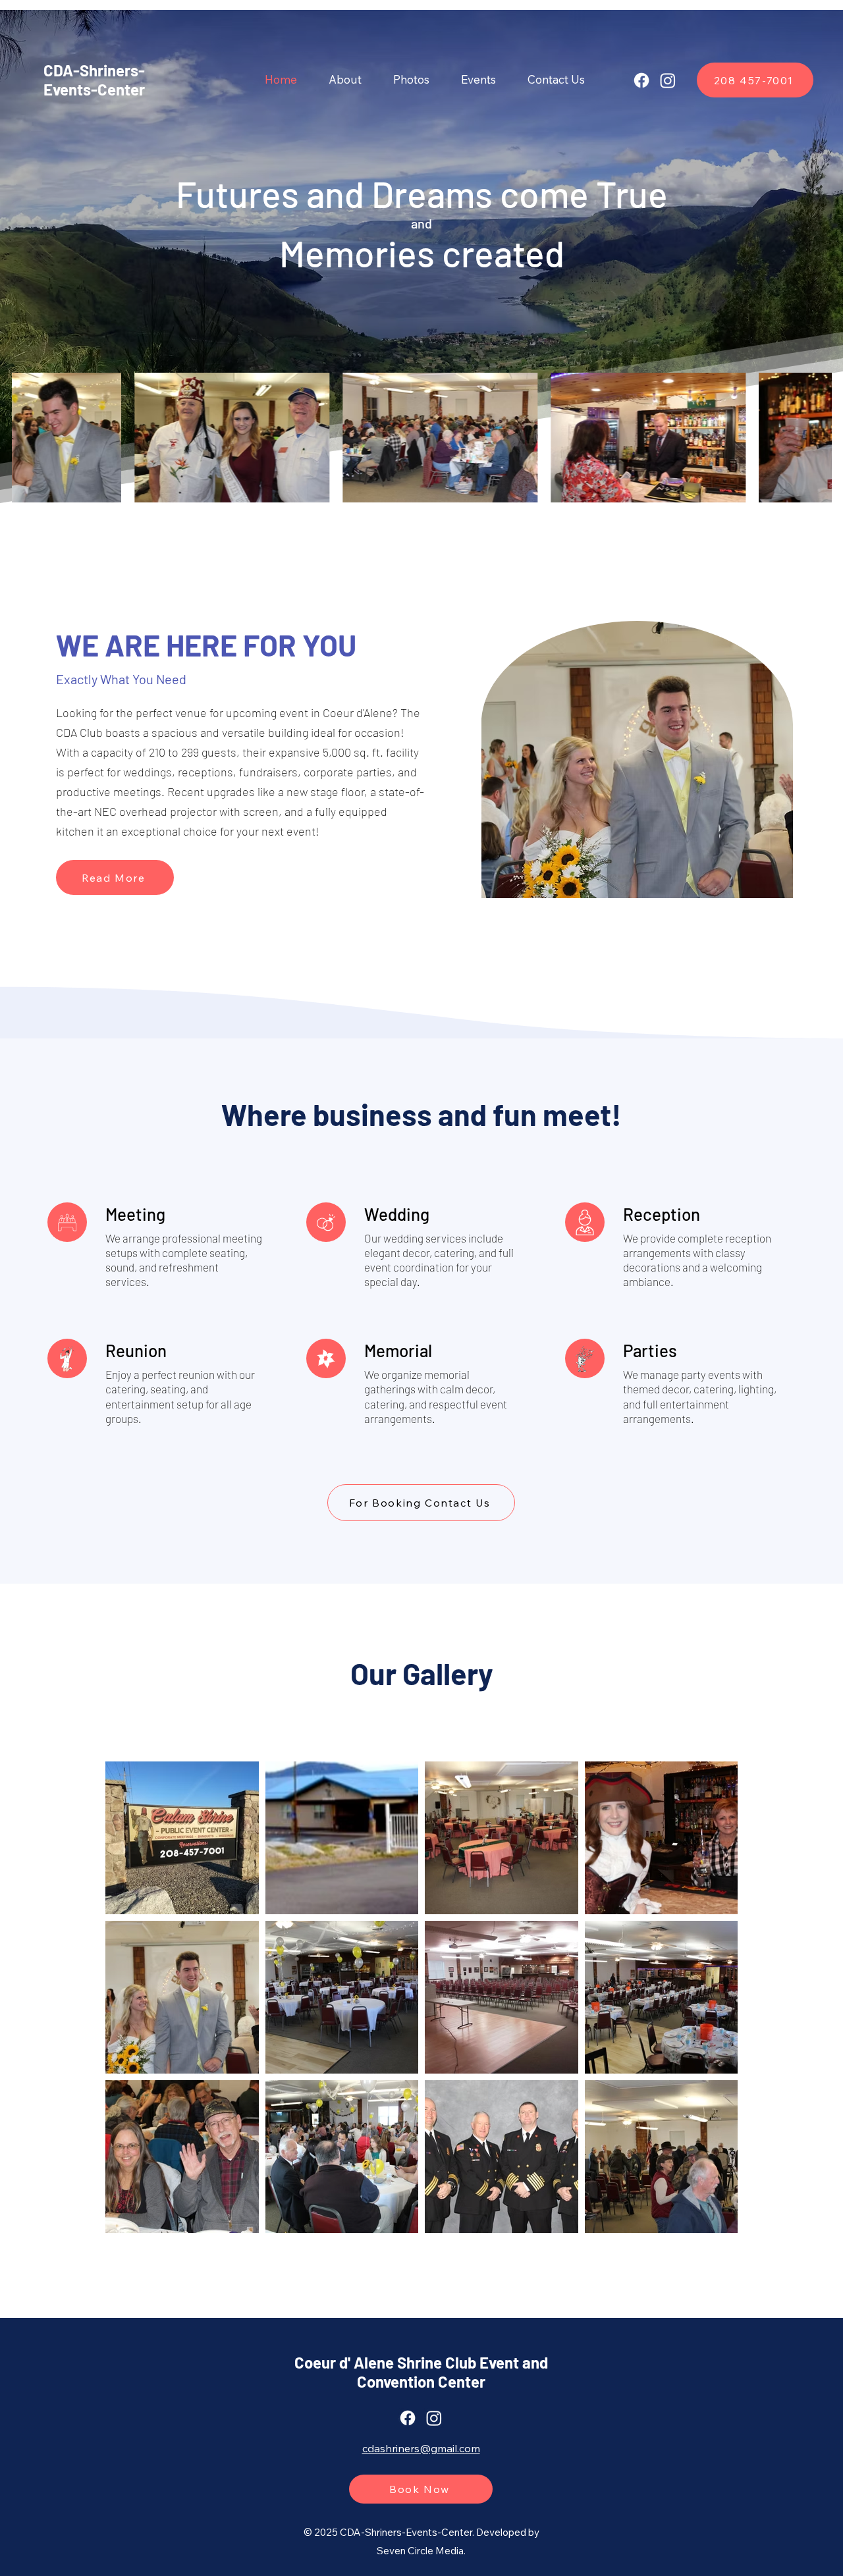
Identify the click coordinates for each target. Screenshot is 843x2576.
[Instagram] (668, 80)
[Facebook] (641, 80)
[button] (411, 80)
